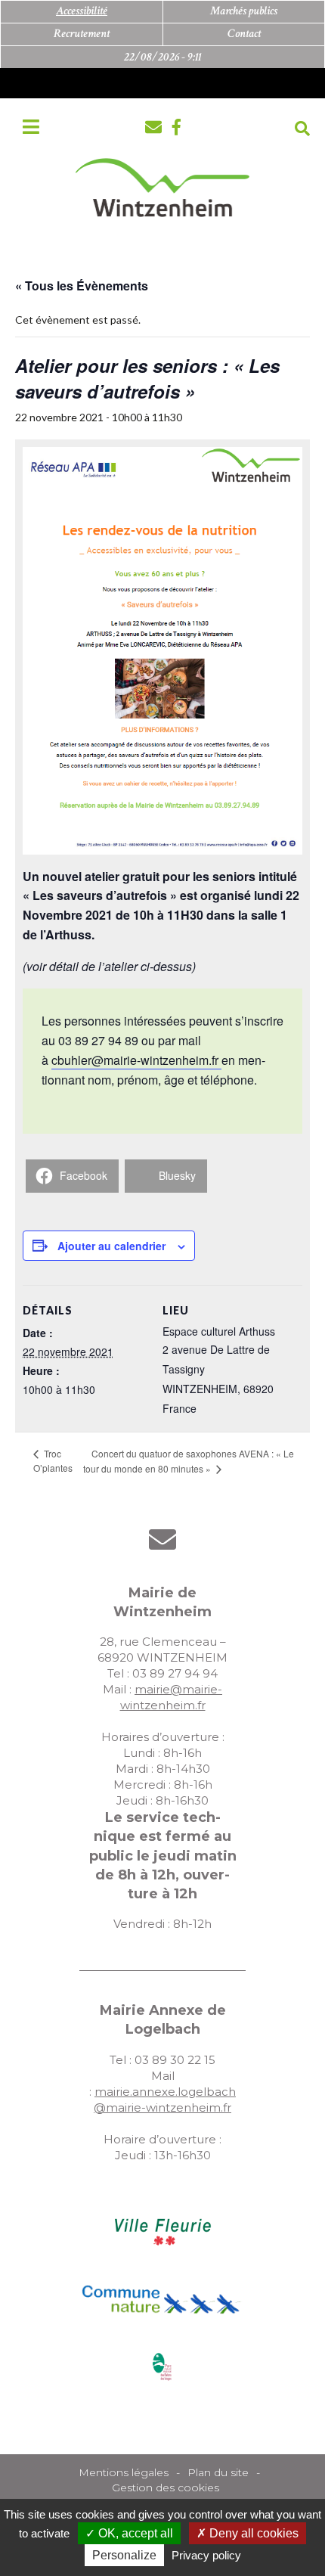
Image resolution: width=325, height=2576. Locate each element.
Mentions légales (124, 2472)
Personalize (124, 2555)
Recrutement (82, 34)
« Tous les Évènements (82, 286)
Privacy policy (206, 2555)
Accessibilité (82, 11)
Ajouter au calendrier (111, 1246)
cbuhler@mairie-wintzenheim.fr (136, 1060)
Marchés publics (244, 11)
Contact (244, 34)
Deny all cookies (252, 2533)
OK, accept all (134, 2533)
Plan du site (218, 2472)
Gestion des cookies (166, 2488)
